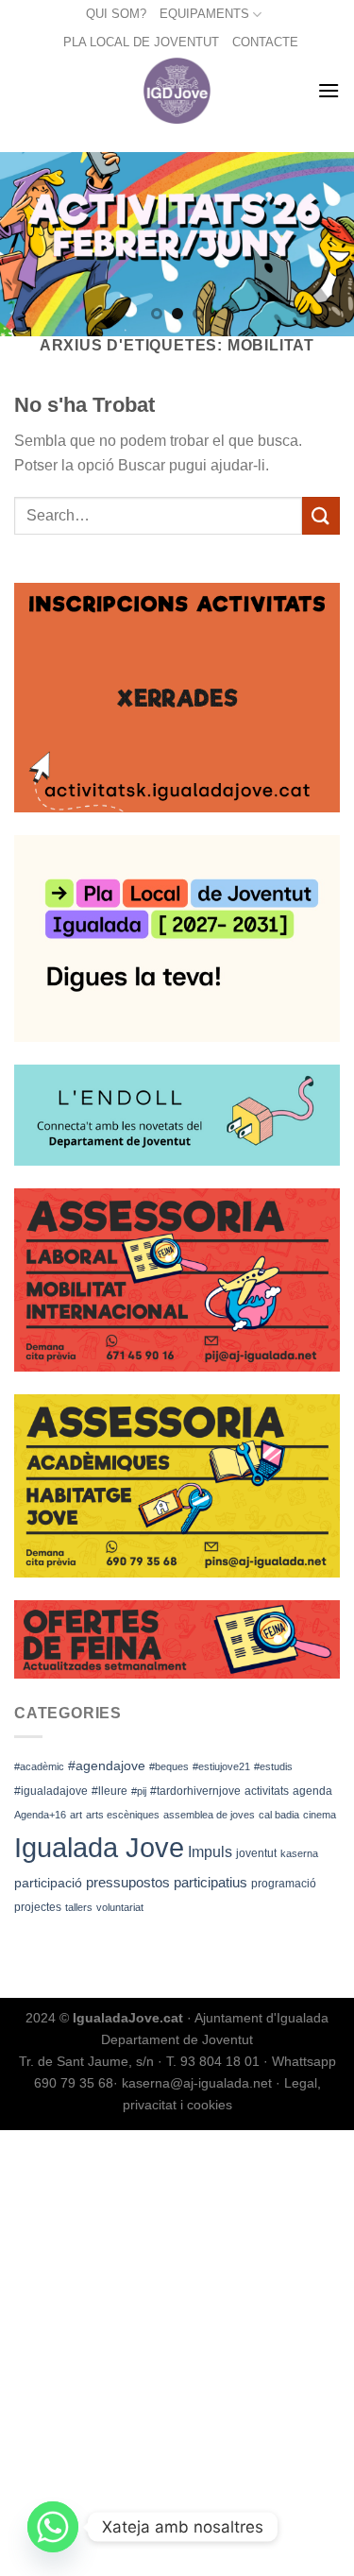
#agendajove (107, 1766)
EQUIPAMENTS (204, 14)
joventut (256, 1853)
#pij (139, 1791)
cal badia (279, 1815)
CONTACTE (265, 42)
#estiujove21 (221, 1766)
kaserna (299, 1853)
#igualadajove (51, 1791)
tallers (79, 1907)
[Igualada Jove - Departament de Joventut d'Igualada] (177, 91)
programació (284, 1884)
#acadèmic (39, 1766)
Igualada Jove (99, 1847)
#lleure (110, 1791)
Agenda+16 (40, 1815)
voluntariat (120, 1907)
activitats (267, 1791)
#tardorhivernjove (195, 1791)
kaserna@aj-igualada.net (197, 2083)
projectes (38, 1907)
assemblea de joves (209, 1815)
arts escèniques (123, 1815)
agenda (312, 1791)
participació (48, 1883)
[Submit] (321, 515)
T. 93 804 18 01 (213, 2061)
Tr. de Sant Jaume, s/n (86, 2061)
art (76, 1815)
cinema (320, 1815)
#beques (169, 1766)
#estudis (273, 1766)
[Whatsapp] (53, 2527)
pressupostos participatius (167, 1882)
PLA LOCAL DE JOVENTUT (141, 42)
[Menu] (329, 90)
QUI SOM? (116, 14)
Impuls (210, 1852)
